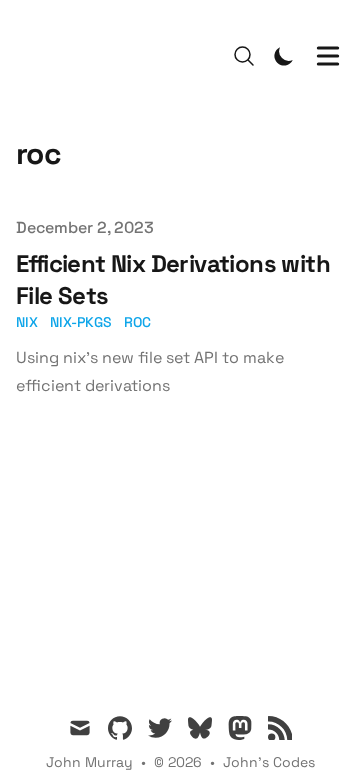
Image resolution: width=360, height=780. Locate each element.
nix (27, 322)
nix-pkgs (81, 322)
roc (137, 322)
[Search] (244, 56)
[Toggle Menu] (328, 56)
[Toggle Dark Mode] (284, 56)
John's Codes (269, 762)
